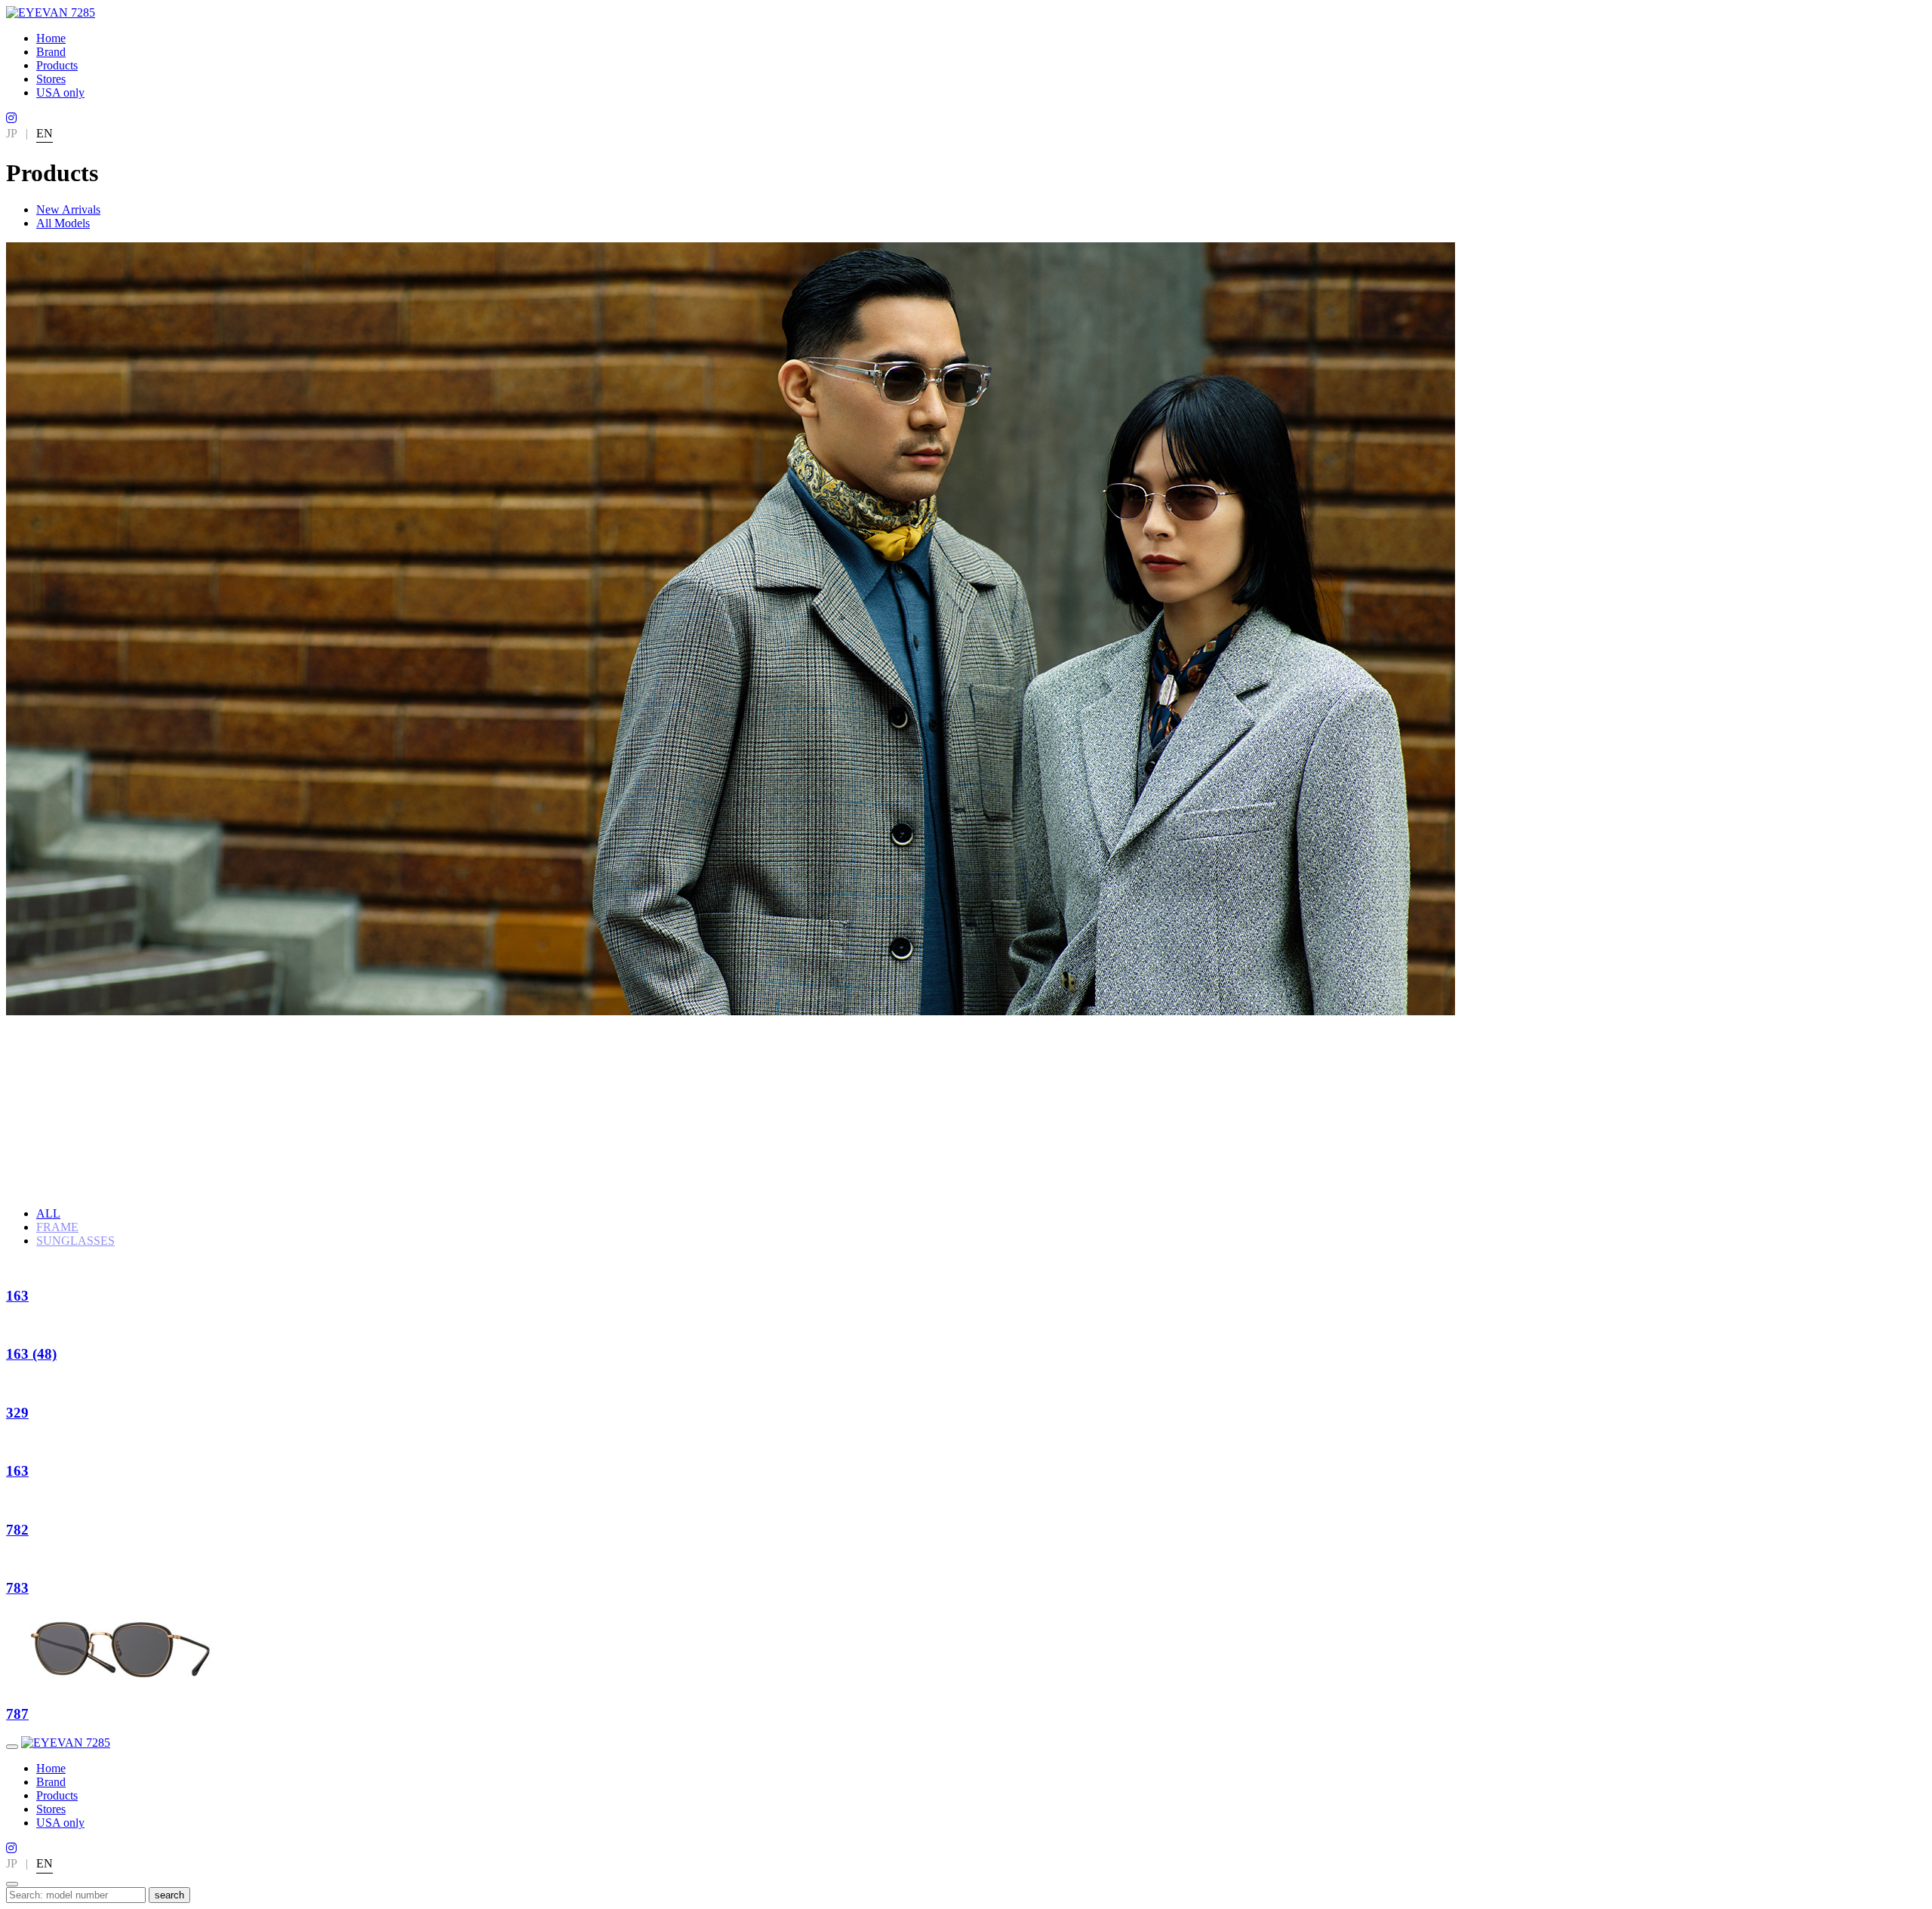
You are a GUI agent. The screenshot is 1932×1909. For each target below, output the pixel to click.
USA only (60, 92)
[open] (12, 1747)
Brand (51, 52)
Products (57, 65)
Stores (51, 79)
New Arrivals (68, 209)
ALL (48, 1213)
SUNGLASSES (75, 1241)
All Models (63, 223)
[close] (12, 1884)
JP (12, 133)
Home (51, 38)
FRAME (57, 1227)
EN (45, 133)
